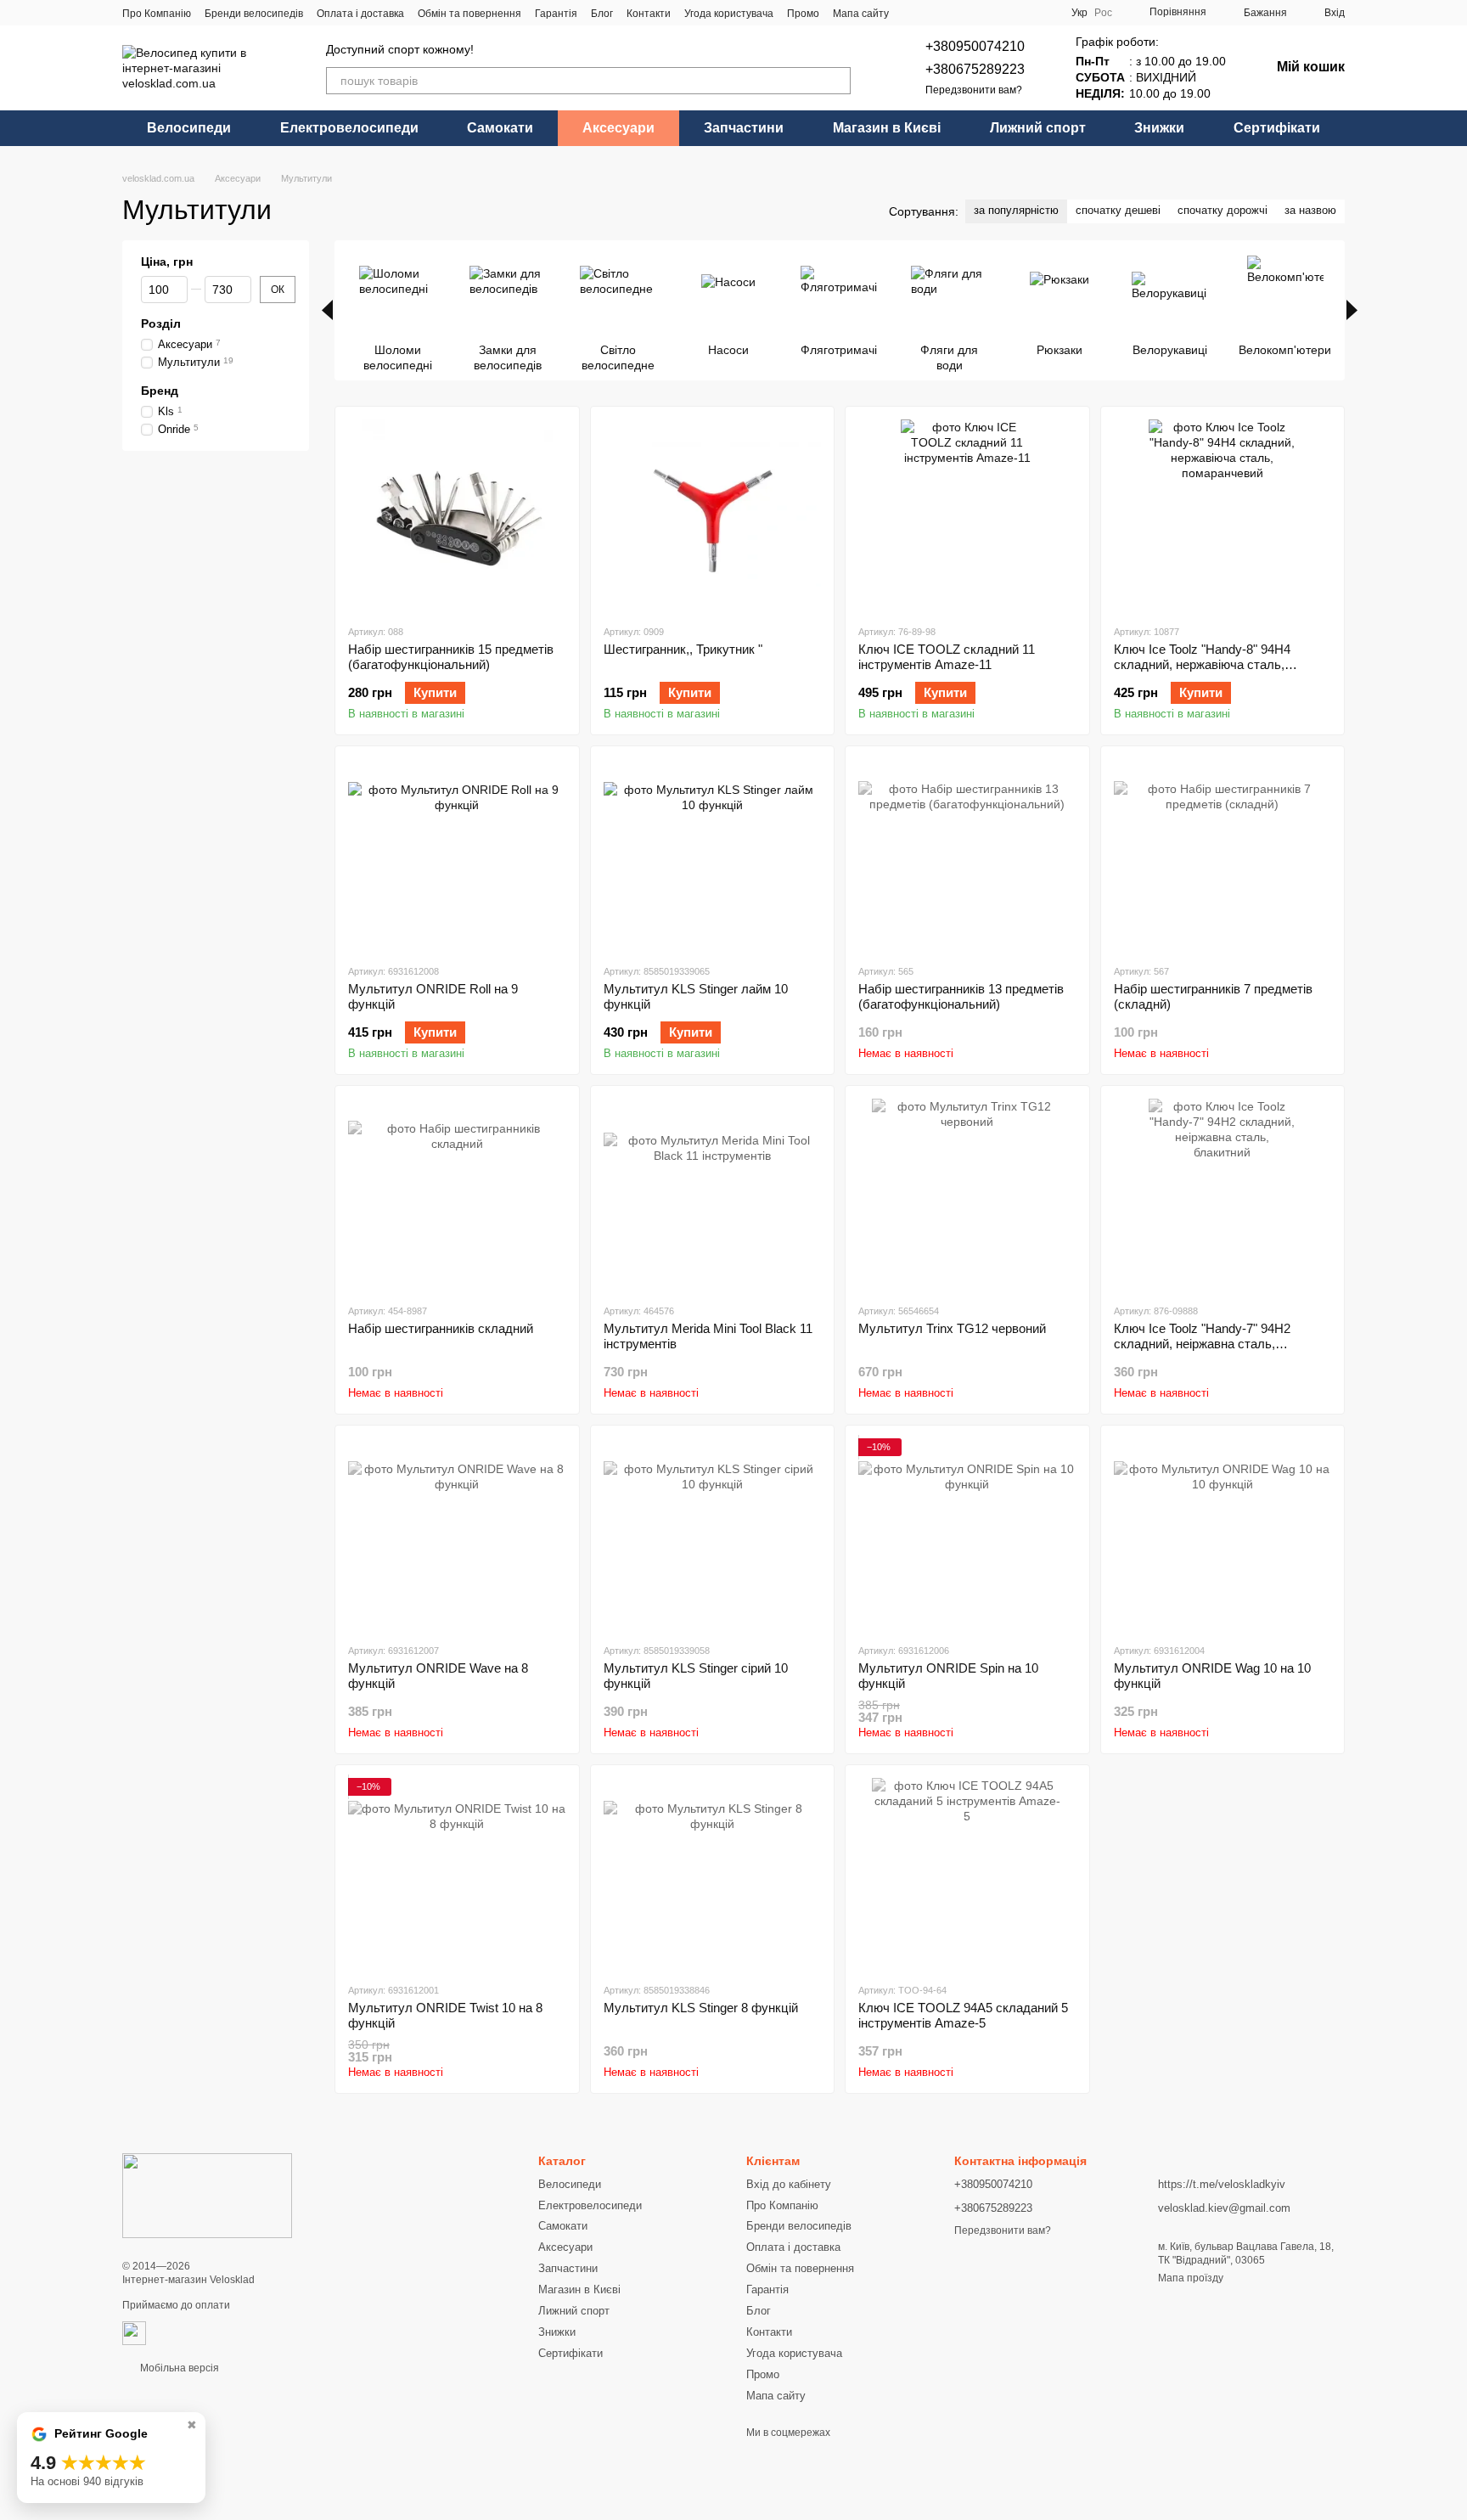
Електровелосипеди (349, 128)
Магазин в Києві (887, 128)
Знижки (1159, 128)
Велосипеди (189, 128)
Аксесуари (618, 128)
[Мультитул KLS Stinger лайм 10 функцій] (713, 855)
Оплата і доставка (360, 14)
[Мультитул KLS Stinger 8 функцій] (713, 1873)
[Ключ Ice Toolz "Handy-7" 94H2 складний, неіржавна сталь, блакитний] (1223, 1194)
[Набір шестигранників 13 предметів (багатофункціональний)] (967, 855)
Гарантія (556, 14)
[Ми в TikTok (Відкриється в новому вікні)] (974, 13)
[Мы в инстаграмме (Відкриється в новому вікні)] (953, 13)
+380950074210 (975, 46)
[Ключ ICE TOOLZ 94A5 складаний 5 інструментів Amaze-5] (967, 1873)
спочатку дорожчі (1222, 210)
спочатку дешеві (1118, 210)
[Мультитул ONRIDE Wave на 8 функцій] (457, 1534)
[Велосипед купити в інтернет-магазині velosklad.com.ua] (207, 2196)
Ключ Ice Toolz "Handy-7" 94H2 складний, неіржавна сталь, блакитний (1202, 1344)
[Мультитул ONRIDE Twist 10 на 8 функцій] (457, 1873)
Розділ (161, 323)
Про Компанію (157, 14)
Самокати (500, 128)
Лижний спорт (1038, 128)
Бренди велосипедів (254, 14)
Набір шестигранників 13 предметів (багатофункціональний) (961, 996)
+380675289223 (975, 69)
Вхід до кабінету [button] (789, 2184)
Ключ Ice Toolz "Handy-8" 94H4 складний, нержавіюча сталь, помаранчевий (1202, 664)
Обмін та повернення (469, 14)
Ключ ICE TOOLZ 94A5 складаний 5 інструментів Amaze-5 (963, 2015)
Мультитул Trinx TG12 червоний (952, 1328)
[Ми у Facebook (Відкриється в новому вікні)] (913, 13)
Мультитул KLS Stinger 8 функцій (701, 2008)
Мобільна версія (178, 2368)
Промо (803, 14)
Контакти (649, 14)
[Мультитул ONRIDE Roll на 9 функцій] (457, 855)
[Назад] (327, 310)
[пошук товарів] (837, 81)
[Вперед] (1352, 310)
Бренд (160, 391)
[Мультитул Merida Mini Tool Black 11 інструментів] (713, 1194)
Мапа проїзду (1191, 2278)
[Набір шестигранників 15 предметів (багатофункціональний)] (457, 515)
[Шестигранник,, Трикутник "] (713, 515)
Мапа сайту (861, 14)
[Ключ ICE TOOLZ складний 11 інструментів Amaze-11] (967, 515)
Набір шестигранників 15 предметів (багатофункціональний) (451, 657)
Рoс (1103, 13)
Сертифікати (1277, 128)
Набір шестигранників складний (441, 1328)
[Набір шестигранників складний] (457, 1194)
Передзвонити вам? (974, 90)
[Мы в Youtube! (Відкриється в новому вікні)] (933, 13)
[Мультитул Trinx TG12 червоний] (967, 1194)
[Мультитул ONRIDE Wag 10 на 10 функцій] (1223, 1534)
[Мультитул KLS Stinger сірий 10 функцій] (713, 1534)
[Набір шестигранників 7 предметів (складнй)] (1223, 855)
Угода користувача (729, 14)
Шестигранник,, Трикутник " (683, 649)
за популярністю (1016, 210)
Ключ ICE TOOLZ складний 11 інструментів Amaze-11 (947, 657)
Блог (602, 14)
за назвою (1310, 210)
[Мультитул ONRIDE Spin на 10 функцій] (967, 1534)
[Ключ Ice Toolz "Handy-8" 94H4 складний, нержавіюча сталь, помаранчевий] (1223, 515)
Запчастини (744, 128)
